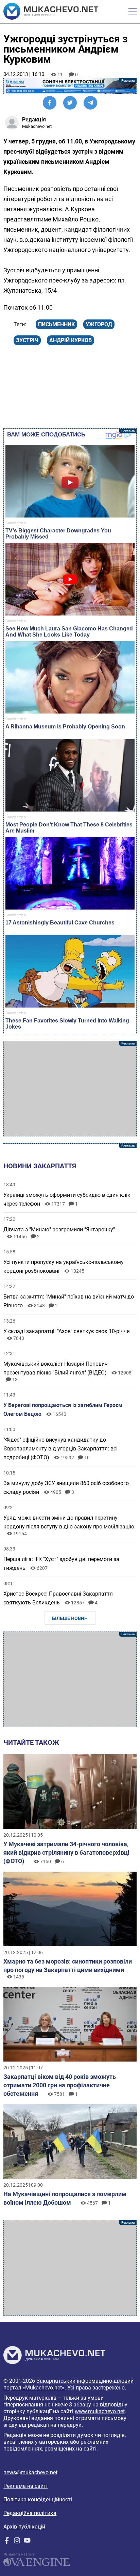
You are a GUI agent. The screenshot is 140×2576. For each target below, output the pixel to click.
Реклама (70, 86)
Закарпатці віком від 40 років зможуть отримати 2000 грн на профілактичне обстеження (60, 2085)
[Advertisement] (70, 1089)
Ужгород (99, 324)
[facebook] (7, 2542)
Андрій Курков (71, 340)
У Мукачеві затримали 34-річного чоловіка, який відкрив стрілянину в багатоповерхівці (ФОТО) (66, 1852)
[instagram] (17, 2542)
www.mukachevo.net (100, 2411)
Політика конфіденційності (38, 2500)
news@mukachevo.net (30, 2472)
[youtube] (27, 2542)
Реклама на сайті (25, 2486)
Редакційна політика (30, 2513)
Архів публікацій (24, 2527)
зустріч (27, 340)
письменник (56, 324)
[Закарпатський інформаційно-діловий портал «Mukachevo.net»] (51, 12)
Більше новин (70, 1618)
